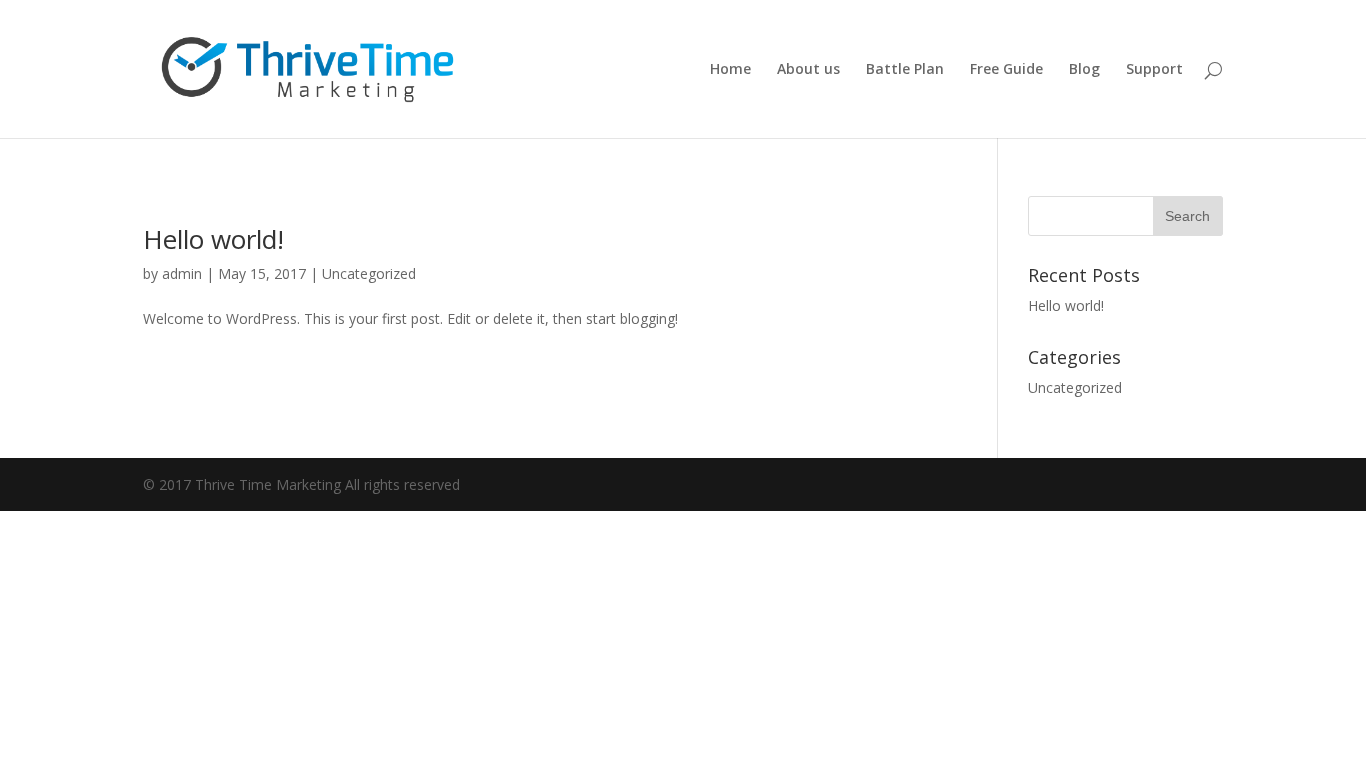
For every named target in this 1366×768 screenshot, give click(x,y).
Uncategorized (369, 273)
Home (730, 70)
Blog (1084, 70)
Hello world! (213, 239)
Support (1154, 70)
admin (182, 273)
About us (808, 70)
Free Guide (1006, 70)
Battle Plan (905, 70)
